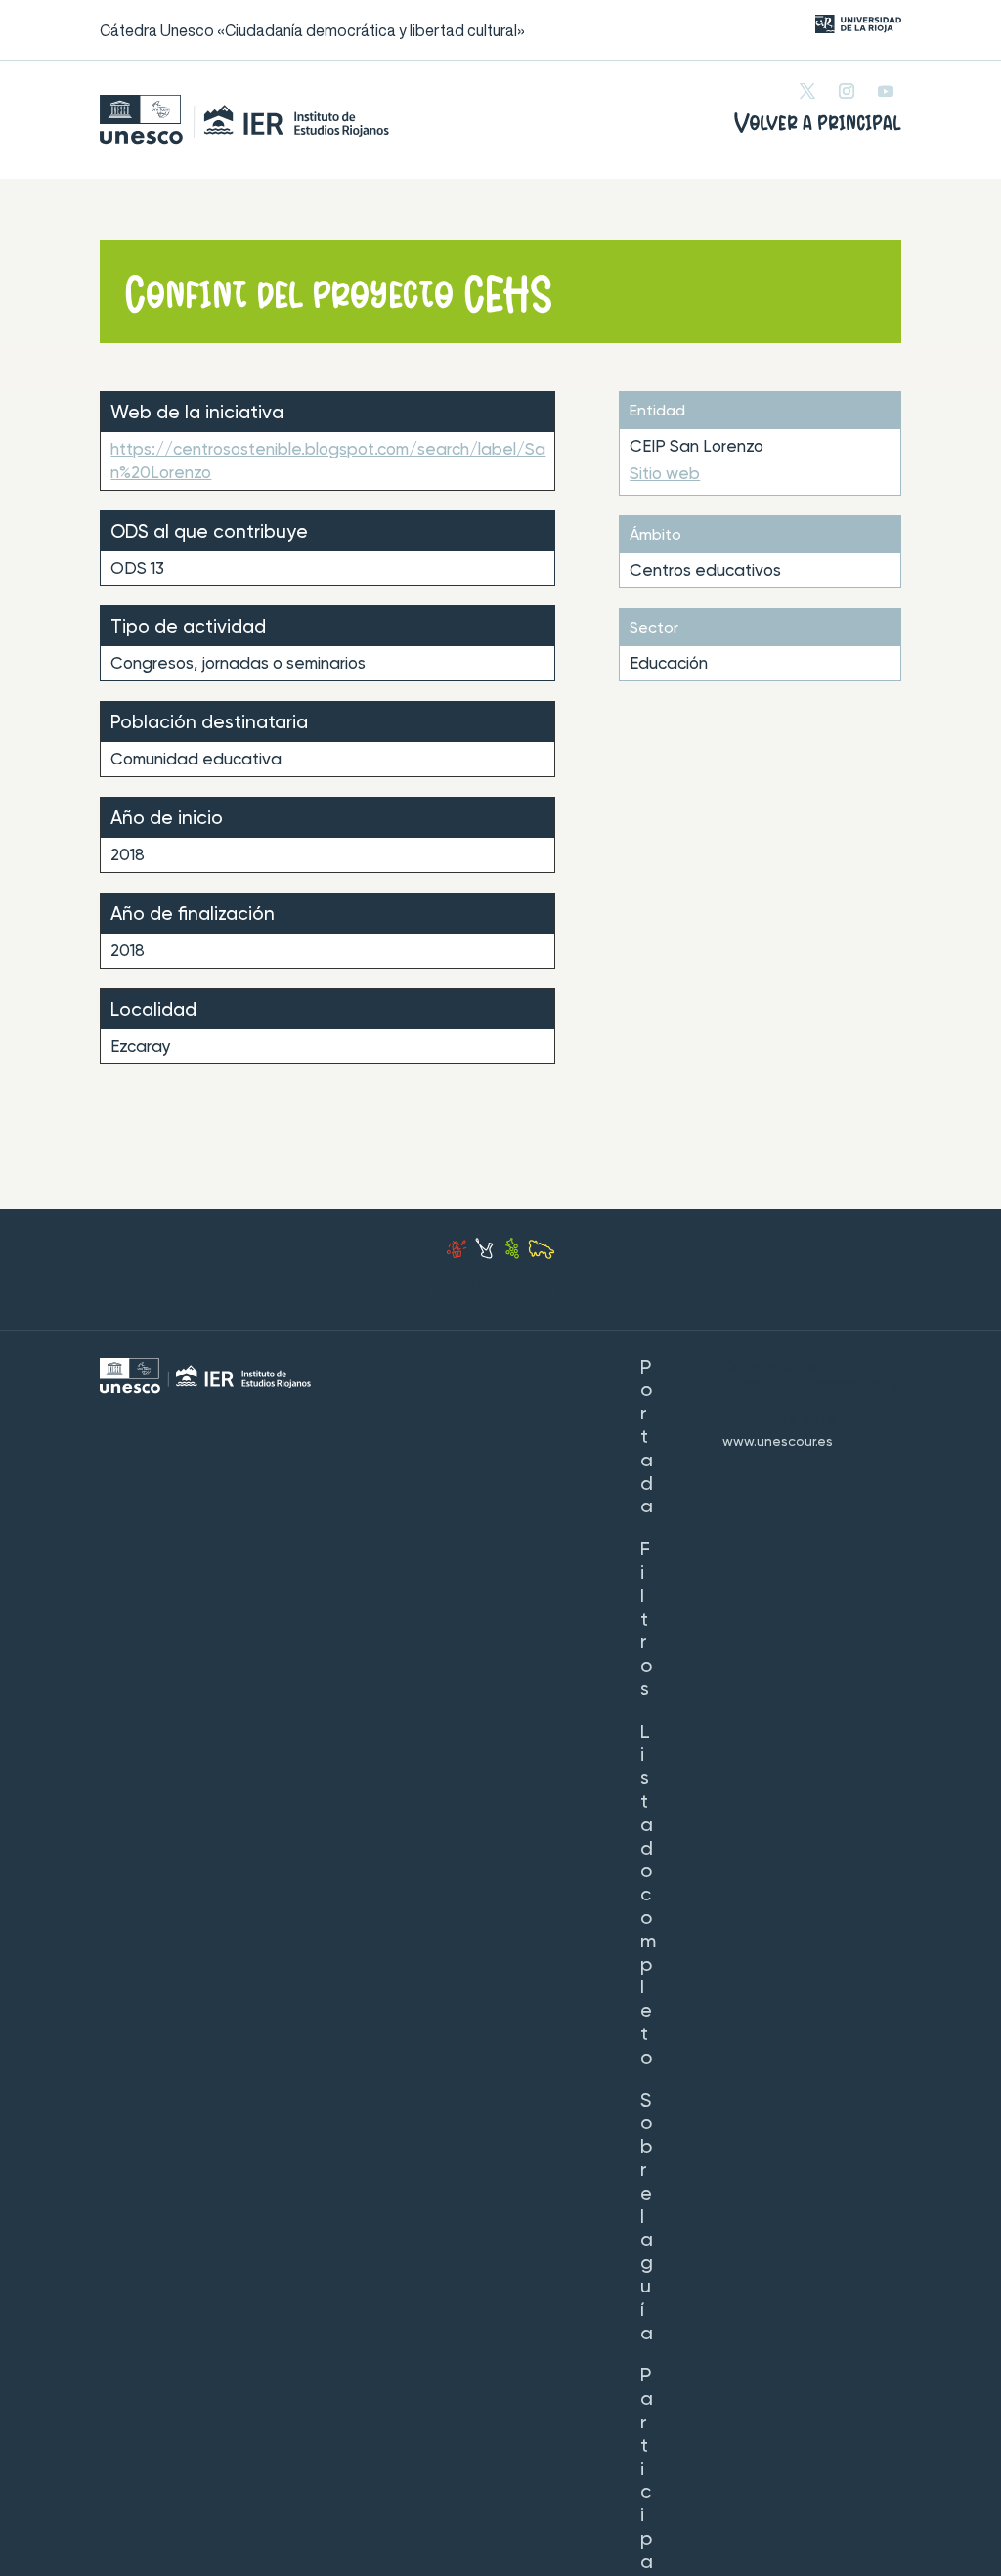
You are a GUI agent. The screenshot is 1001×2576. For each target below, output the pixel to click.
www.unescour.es (778, 1442)
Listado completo (648, 1896)
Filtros (646, 1620)
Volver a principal (818, 123)
